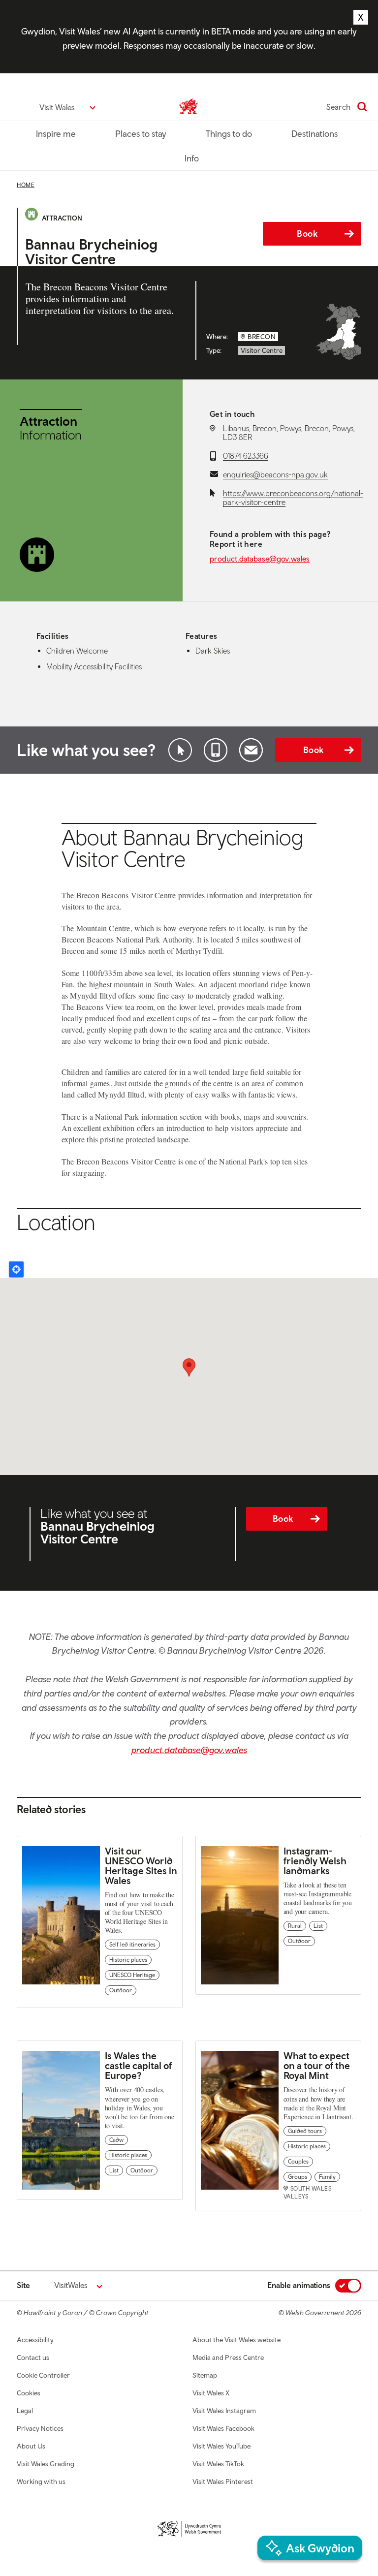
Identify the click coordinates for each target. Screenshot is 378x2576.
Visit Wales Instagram (224, 2411)
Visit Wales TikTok (218, 2464)
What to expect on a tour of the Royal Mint (317, 2065)
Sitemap (205, 2375)
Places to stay (141, 134)
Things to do (229, 134)
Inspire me (56, 134)
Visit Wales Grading (46, 2464)
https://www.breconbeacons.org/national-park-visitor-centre (293, 498)
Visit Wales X (211, 2393)
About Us (31, 2446)
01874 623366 (246, 456)
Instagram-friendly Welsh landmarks (315, 1861)
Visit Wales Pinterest (223, 2482)
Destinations (315, 134)
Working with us (41, 2482)
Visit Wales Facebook (223, 2428)
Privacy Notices (40, 2428)
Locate (16, 1269)
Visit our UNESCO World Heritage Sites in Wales (141, 1866)
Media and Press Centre (228, 2357)
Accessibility (35, 2340)
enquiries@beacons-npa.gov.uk (275, 474)
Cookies (29, 2393)
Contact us (33, 2357)
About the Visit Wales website (236, 2340)
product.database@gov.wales (260, 559)
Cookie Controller (43, 2375)
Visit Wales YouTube (221, 2446)
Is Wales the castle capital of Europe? (138, 2065)
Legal (25, 2411)
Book (307, 234)
